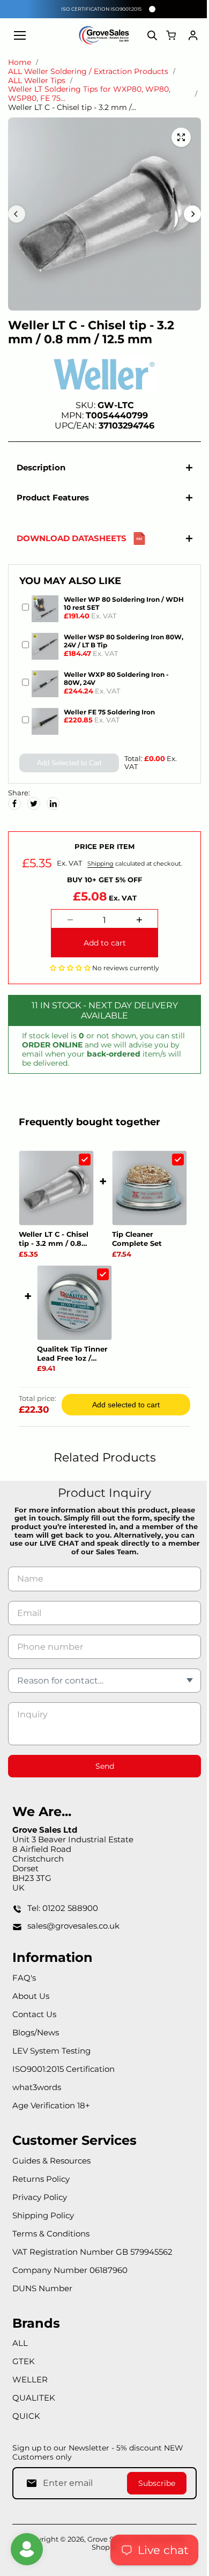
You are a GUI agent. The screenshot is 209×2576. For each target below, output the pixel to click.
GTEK (24, 2476)
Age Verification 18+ (51, 2220)
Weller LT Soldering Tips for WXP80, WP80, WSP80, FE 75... (89, 94)
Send (102, 1880)
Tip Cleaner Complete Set (44, 1353)
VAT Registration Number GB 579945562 (92, 2366)
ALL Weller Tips (37, 81)
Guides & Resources (51, 2275)
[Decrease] (68, 920)
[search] (152, 35)
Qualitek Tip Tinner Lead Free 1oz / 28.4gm (54, 1468)
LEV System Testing (51, 2165)
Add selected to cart (123, 1519)
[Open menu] (20, 35)
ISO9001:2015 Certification (64, 2183)
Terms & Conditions (51, 2348)
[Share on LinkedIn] (53, 803)
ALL (20, 2458)
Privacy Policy (40, 2311)
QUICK (26, 2531)
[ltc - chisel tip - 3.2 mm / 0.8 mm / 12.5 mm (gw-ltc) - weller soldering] (181, 137)
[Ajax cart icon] (171, 35)
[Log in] (193, 35)
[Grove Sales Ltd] (104, 35)
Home (20, 62)
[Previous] (17, 214)
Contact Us (34, 2128)
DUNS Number (42, 2402)
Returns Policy (41, 2293)
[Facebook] (14, 803)
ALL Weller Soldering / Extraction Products (88, 72)
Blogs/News (36, 2147)
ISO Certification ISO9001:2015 (101, 9)
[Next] (192, 214)
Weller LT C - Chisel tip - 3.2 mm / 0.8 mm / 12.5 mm (54, 1239)
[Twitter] (34, 803)
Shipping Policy (43, 2330)
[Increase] (137, 920)
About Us (31, 2110)
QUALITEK (34, 2512)
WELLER (30, 2494)
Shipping (98, 863)
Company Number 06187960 (70, 2384)
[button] (68, 968)
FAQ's (24, 2092)
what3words (37, 2201)
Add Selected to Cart (67, 763)
